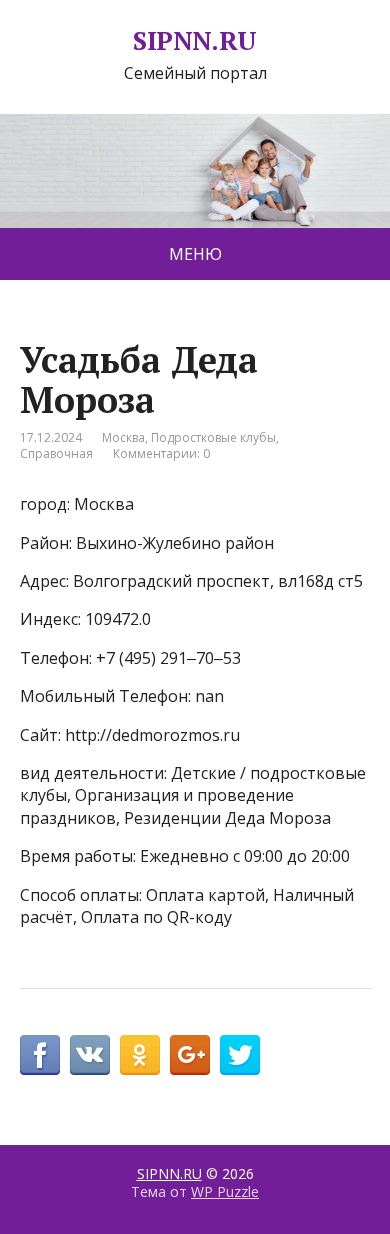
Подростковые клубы (213, 437)
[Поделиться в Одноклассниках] (140, 1055)
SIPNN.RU (195, 41)
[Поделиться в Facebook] (40, 1055)
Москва (123, 437)
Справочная (56, 453)
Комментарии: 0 (161, 453)
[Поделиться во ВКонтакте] (90, 1055)
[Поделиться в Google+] (190, 1055)
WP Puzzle (225, 1191)
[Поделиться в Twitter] (240, 1055)
